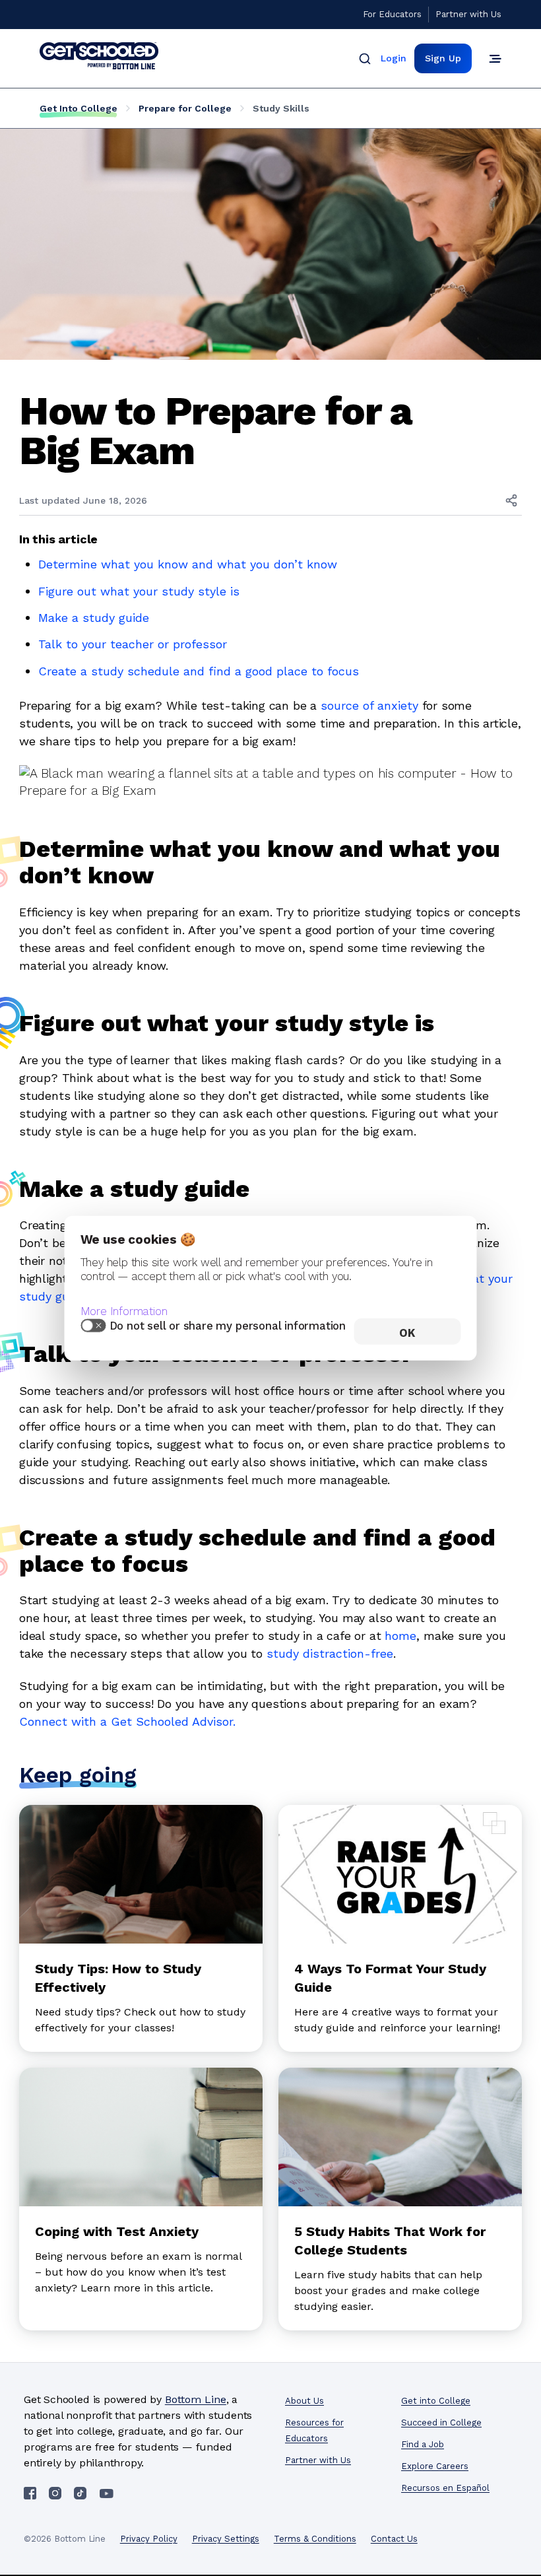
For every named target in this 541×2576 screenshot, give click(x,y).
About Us (304, 2401)
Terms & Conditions (315, 2539)
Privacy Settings (226, 2539)
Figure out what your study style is (139, 591)
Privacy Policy (149, 2539)
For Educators (392, 14)
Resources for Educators (314, 2430)
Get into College (436, 2401)
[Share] (511, 500)
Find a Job (423, 2444)
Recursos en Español (445, 2488)
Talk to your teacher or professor (133, 644)
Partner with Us (468, 14)
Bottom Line (196, 2399)
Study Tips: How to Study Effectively (118, 1978)
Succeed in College (441, 2423)
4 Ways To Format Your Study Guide (390, 1978)
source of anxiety (369, 705)
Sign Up (443, 58)
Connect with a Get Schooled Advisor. (127, 1721)
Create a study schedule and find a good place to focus (199, 671)
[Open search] (365, 59)
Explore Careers (435, 2466)
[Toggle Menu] (495, 59)
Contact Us (394, 2539)
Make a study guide (94, 618)
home (400, 1636)
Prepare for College (185, 108)
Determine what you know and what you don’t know (188, 564)
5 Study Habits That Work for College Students (390, 2241)
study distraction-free (330, 1653)
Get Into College (79, 108)
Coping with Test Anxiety (117, 2231)
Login (394, 58)
